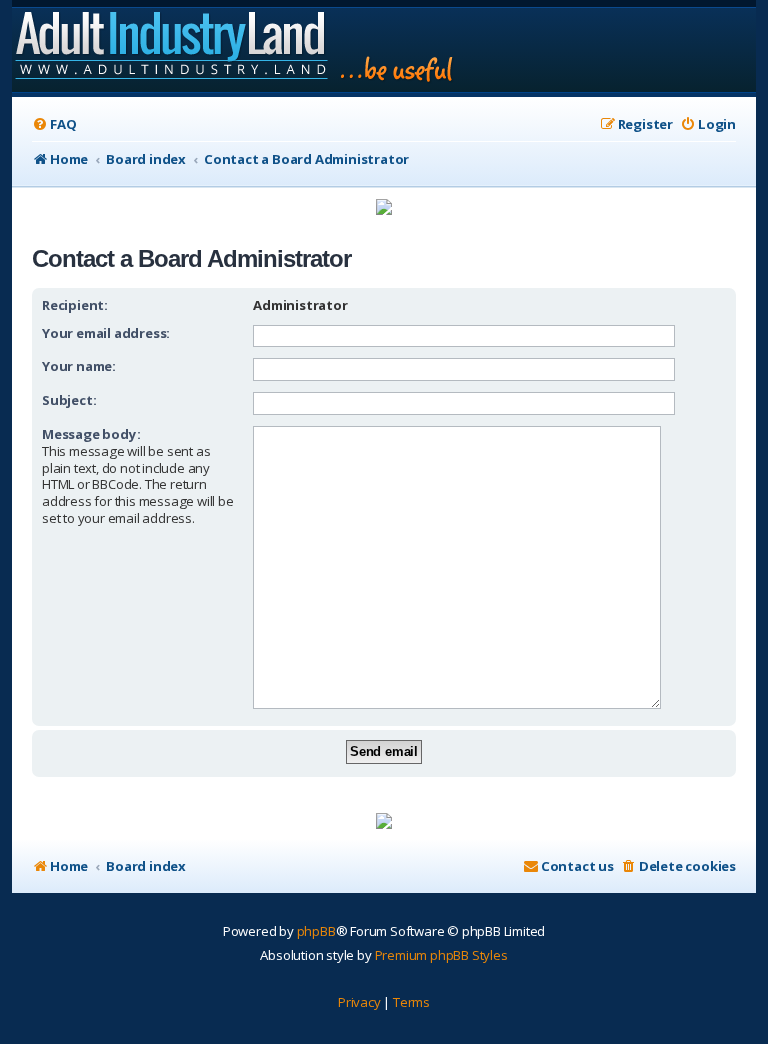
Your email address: (106, 333)
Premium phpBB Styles (441, 955)
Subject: (69, 400)
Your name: (79, 366)
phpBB (316, 931)
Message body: (91, 434)
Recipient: (75, 305)
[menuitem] (54, 124)
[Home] (235, 50)
